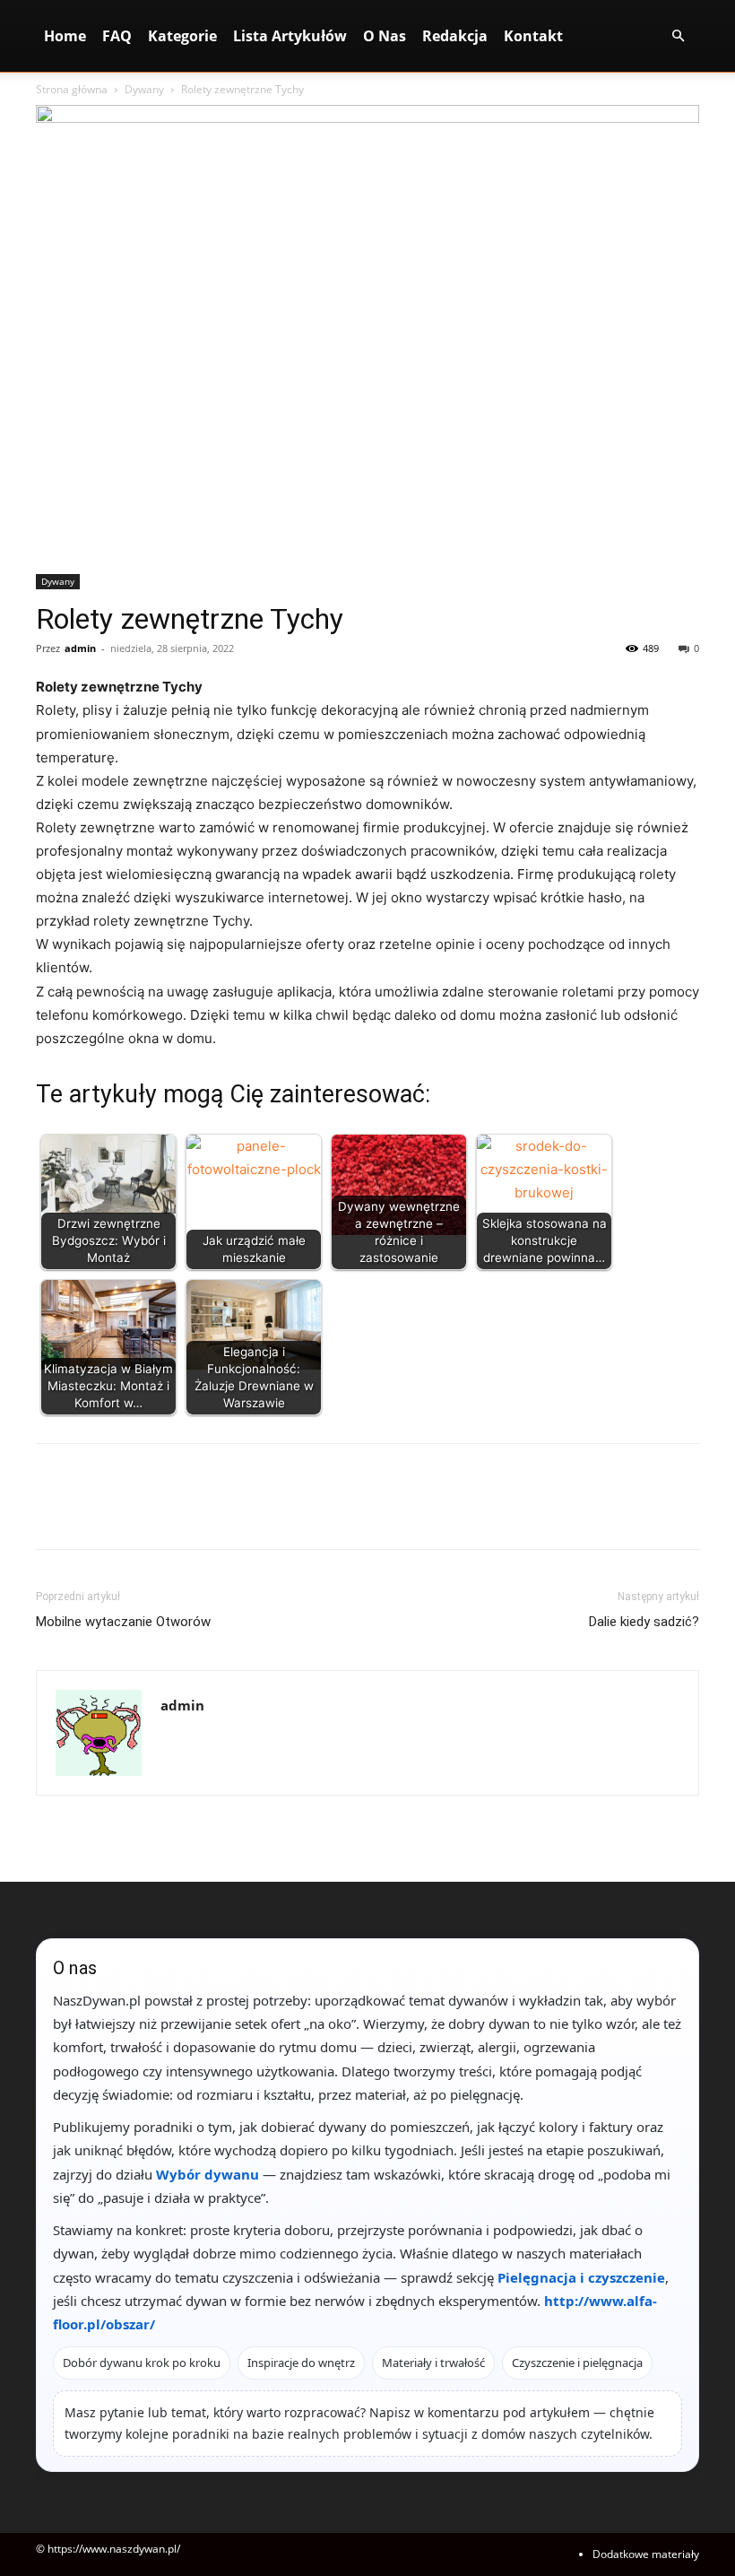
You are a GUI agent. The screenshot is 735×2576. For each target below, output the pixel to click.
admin (80, 648)
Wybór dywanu (208, 2174)
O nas (385, 36)
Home (65, 36)
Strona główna (72, 89)
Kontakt (533, 36)
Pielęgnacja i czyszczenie (581, 2277)
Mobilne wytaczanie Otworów (123, 1622)
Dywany (144, 89)
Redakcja (455, 36)
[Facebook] (54, 1512)
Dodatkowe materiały (646, 2554)
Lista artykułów (290, 36)
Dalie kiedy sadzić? (644, 1622)
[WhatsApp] (177, 1512)
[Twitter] (95, 1512)
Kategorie (182, 36)
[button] (678, 36)
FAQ (117, 36)
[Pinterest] (136, 1512)
